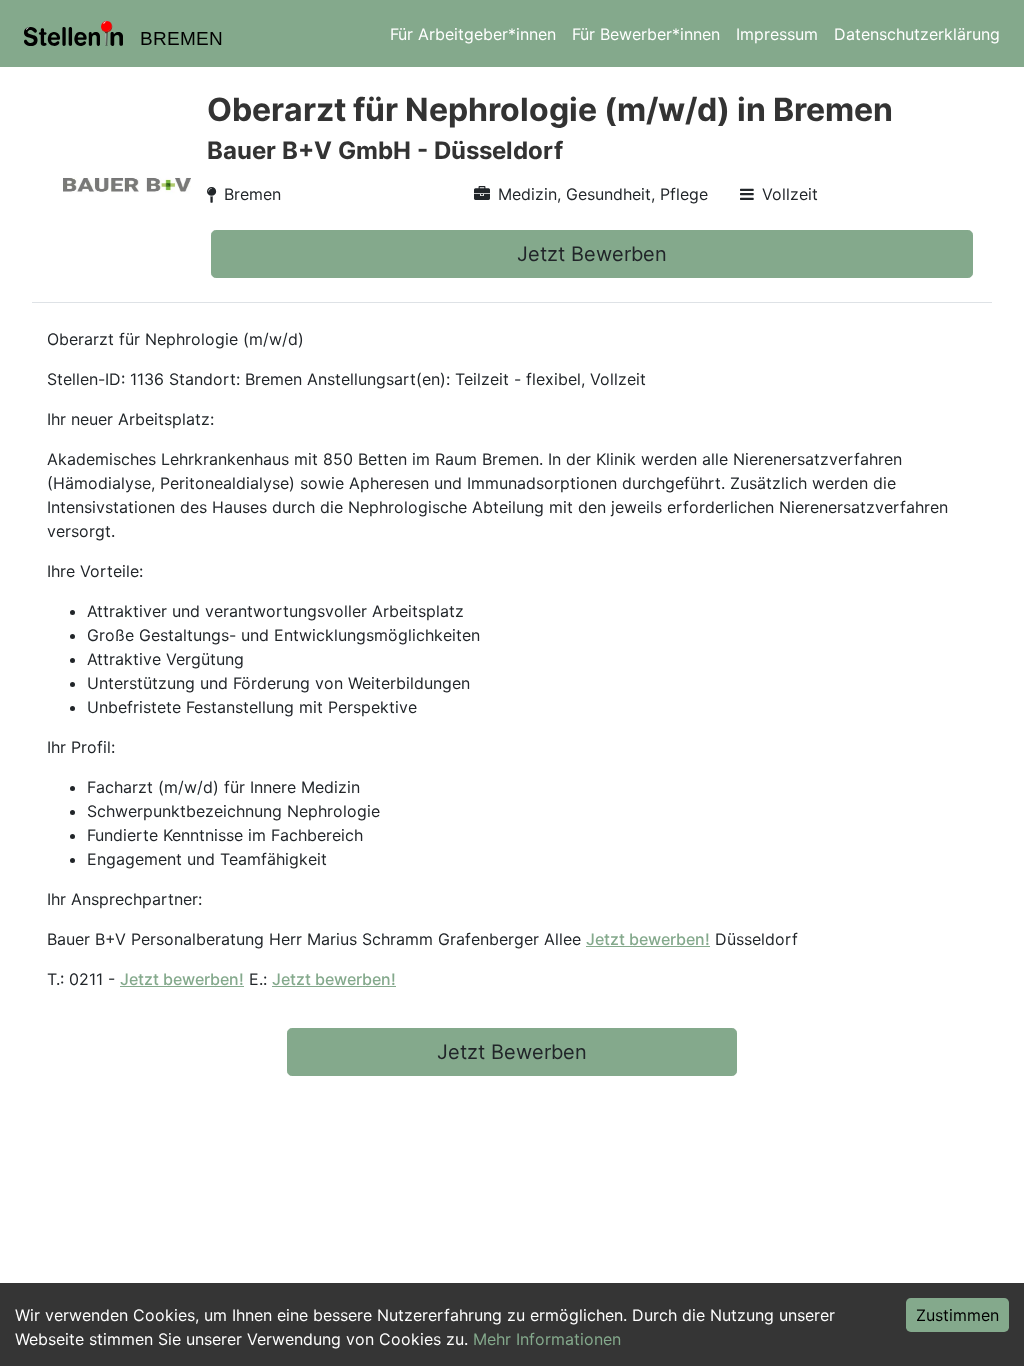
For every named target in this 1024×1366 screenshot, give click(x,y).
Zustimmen (957, 1315)
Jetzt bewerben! (648, 939)
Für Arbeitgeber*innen (473, 34)
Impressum (777, 34)
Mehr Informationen (547, 1339)
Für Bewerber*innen (646, 34)
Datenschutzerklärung (917, 34)
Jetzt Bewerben (592, 254)
